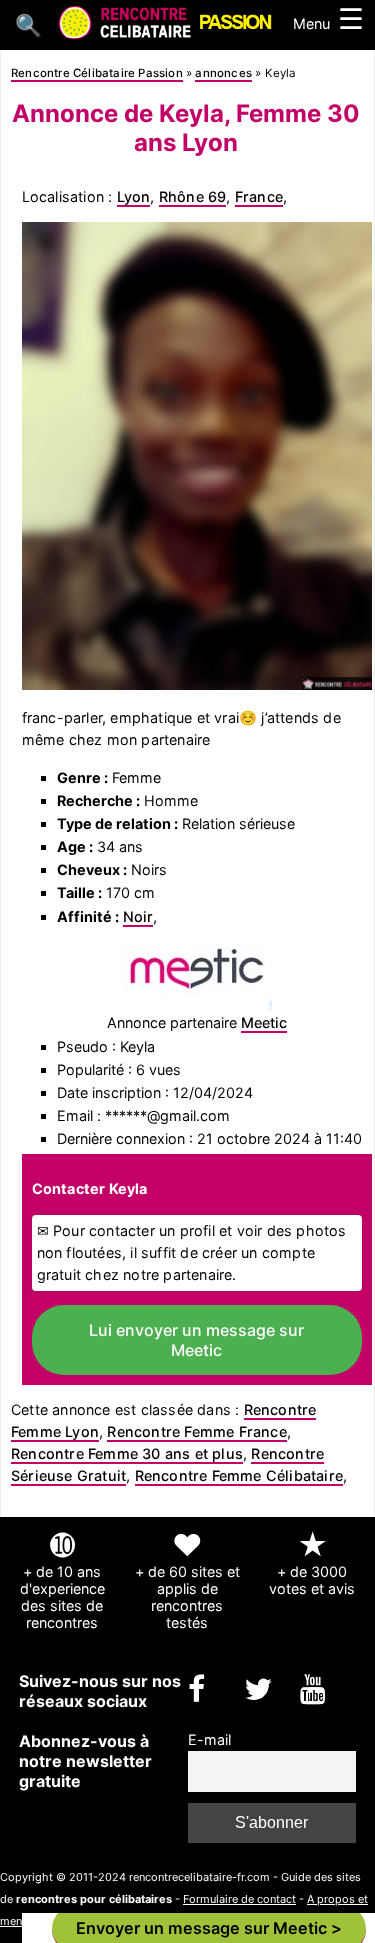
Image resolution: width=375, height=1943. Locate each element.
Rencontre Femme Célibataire (239, 1475)
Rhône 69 (193, 196)
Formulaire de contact (239, 1899)
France (259, 196)
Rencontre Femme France (196, 1431)
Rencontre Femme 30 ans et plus (127, 1453)
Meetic (264, 1022)
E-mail (209, 1739)
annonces (223, 73)
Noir (138, 916)
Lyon (134, 196)
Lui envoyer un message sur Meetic (196, 1340)
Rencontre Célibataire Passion (97, 73)
